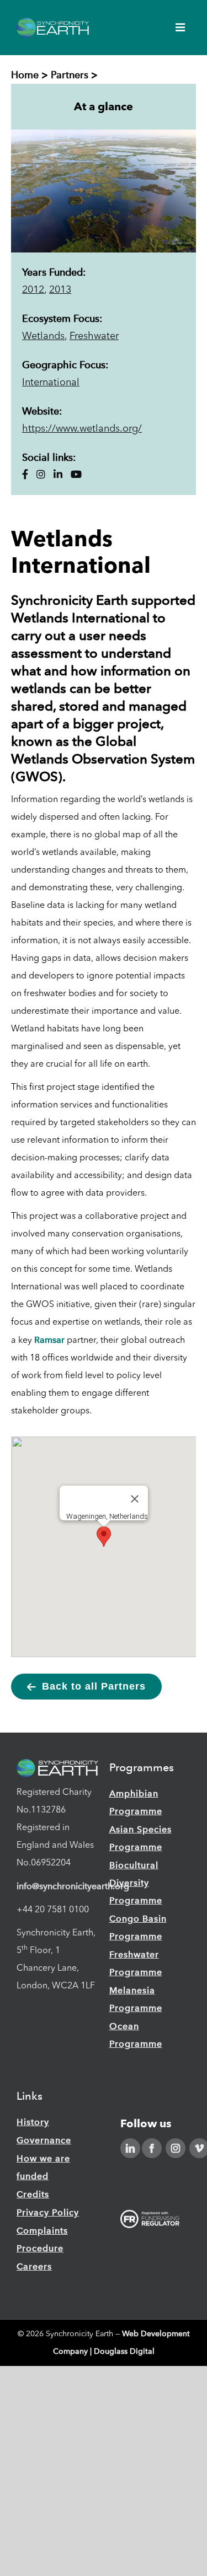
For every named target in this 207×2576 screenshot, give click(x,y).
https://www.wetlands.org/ (82, 429)
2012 (33, 290)
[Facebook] (152, 2148)
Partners (70, 75)
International (51, 383)
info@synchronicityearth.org (73, 1886)
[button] (104, 1537)
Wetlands (43, 336)
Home (25, 75)
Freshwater (94, 336)
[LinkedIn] (130, 2148)
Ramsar (49, 1340)
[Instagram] (176, 2148)
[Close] (135, 1499)
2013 (60, 290)
